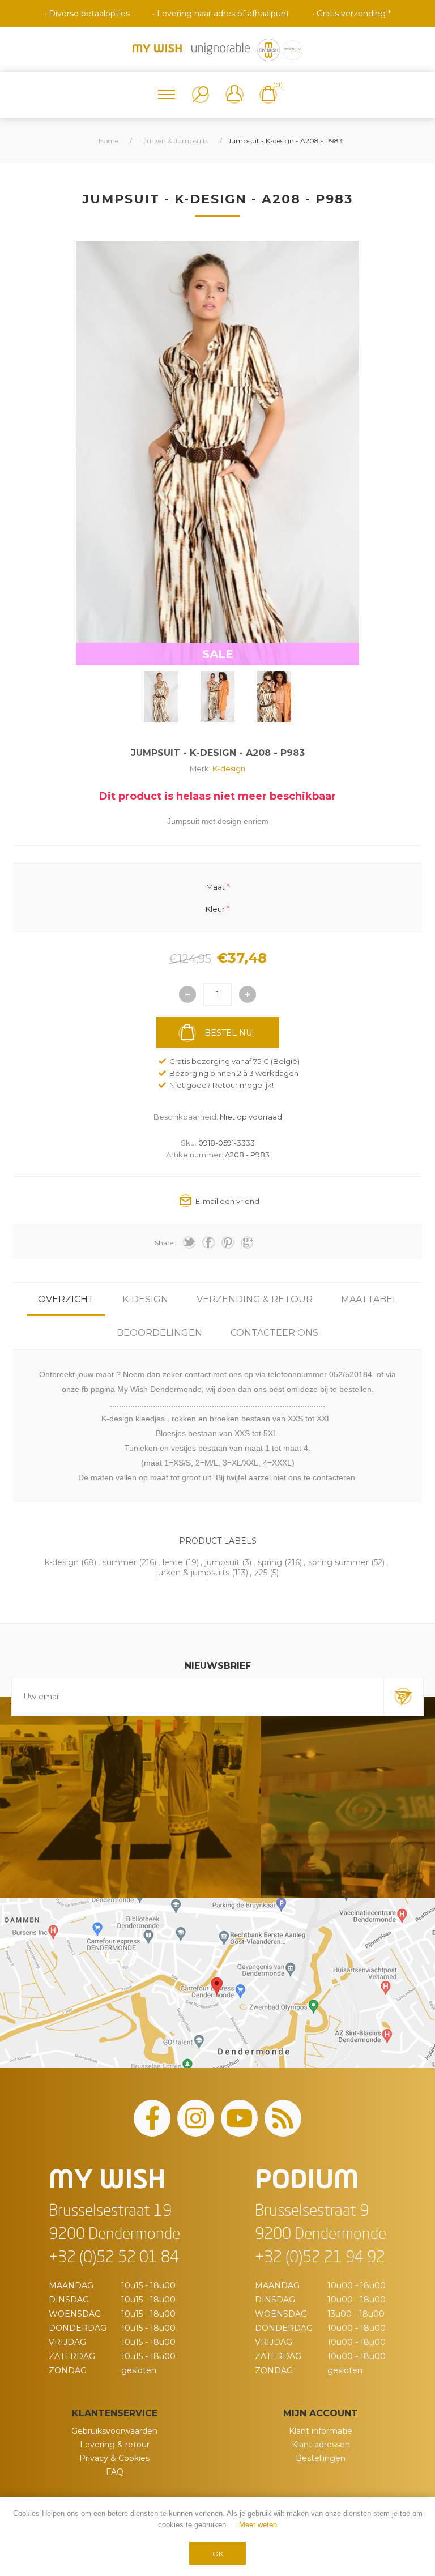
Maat (216, 887)
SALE (218, 654)
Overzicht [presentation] (66, 1299)
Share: (165, 1243)
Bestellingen (321, 2458)
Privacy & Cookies (114, 2458)
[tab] (66, 1299)
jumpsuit (222, 1562)
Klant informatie (321, 2431)
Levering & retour (115, 2445)
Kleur (215, 908)
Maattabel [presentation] (369, 1299)
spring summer (338, 1562)
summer (120, 1562)
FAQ (115, 2472)
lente (173, 1562)
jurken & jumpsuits (193, 1573)
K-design (229, 768)
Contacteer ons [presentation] (274, 1333)
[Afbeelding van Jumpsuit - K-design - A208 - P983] (161, 697)
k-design (62, 1562)
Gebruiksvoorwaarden (114, 2431)
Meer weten (258, 2525)
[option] (161, 697)
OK (218, 2554)
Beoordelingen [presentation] (159, 1333)
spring (270, 1562)
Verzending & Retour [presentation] (255, 1299)
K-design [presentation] (145, 1299)
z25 (261, 1573)
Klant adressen (321, 2445)
